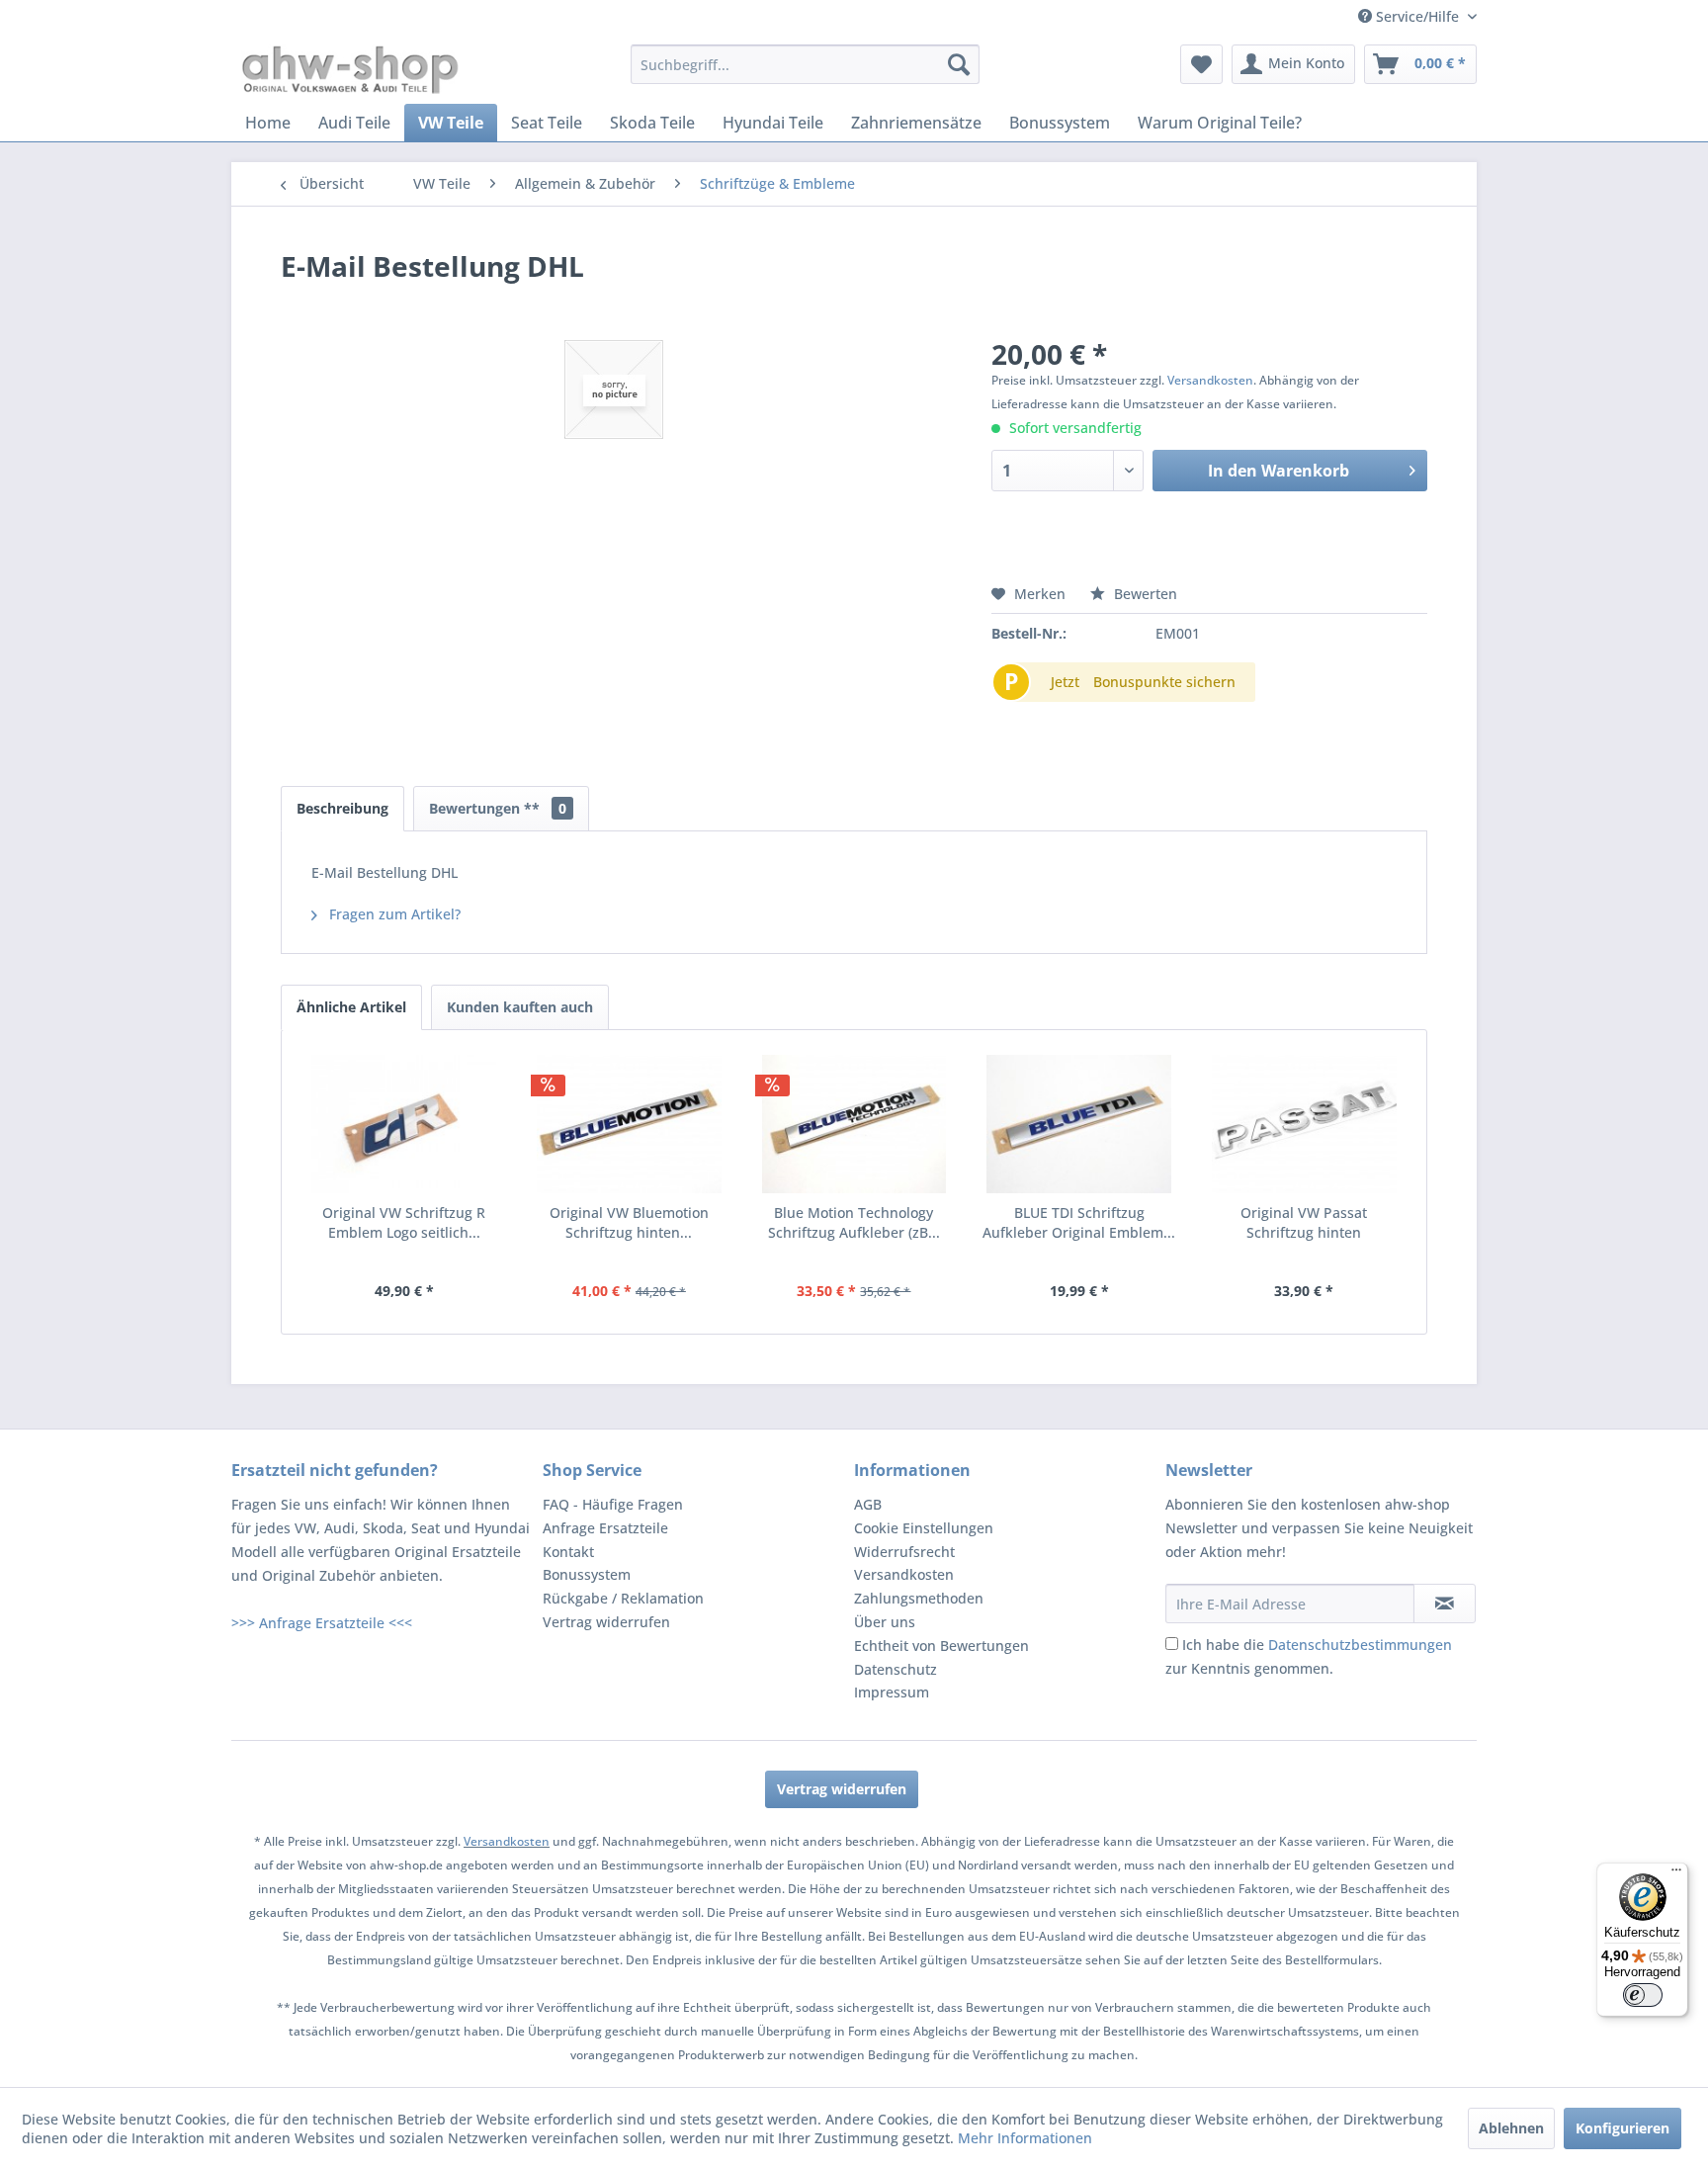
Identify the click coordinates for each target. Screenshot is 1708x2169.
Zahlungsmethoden (919, 1598)
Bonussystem (587, 1574)
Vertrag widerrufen (606, 1622)
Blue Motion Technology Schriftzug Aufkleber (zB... (854, 1222)
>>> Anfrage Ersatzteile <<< (322, 1623)
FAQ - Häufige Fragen (613, 1504)
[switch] (1643, 1995)
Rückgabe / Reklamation (623, 1598)
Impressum (892, 1692)
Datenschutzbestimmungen (1360, 1645)
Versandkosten (1210, 380)
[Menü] (1676, 1874)
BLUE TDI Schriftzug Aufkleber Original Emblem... (1079, 1222)
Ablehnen (1511, 2128)
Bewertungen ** (498, 808)
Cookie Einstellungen (924, 1528)
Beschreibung (342, 808)
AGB (868, 1504)
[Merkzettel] (1201, 64)
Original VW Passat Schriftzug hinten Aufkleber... (1304, 1223)
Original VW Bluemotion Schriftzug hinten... (629, 1222)
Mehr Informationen (1025, 2138)
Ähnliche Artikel (351, 1007)
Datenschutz (896, 1669)
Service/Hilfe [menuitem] (1417, 16)
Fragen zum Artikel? (393, 914)
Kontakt (568, 1552)
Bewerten (1144, 594)
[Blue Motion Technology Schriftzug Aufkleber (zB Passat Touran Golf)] (854, 1124)
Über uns (885, 1622)
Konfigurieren (1623, 2128)
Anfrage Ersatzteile (605, 1528)
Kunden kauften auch (520, 1007)
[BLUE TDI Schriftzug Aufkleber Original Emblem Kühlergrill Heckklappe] (1079, 1124)
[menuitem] (805, 64)
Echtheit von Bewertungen (941, 1646)
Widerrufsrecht (904, 1552)
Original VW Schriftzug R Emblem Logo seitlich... (404, 1222)
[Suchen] (959, 64)
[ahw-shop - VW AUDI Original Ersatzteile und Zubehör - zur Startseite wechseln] (350, 69)
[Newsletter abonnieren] (1445, 1604)
